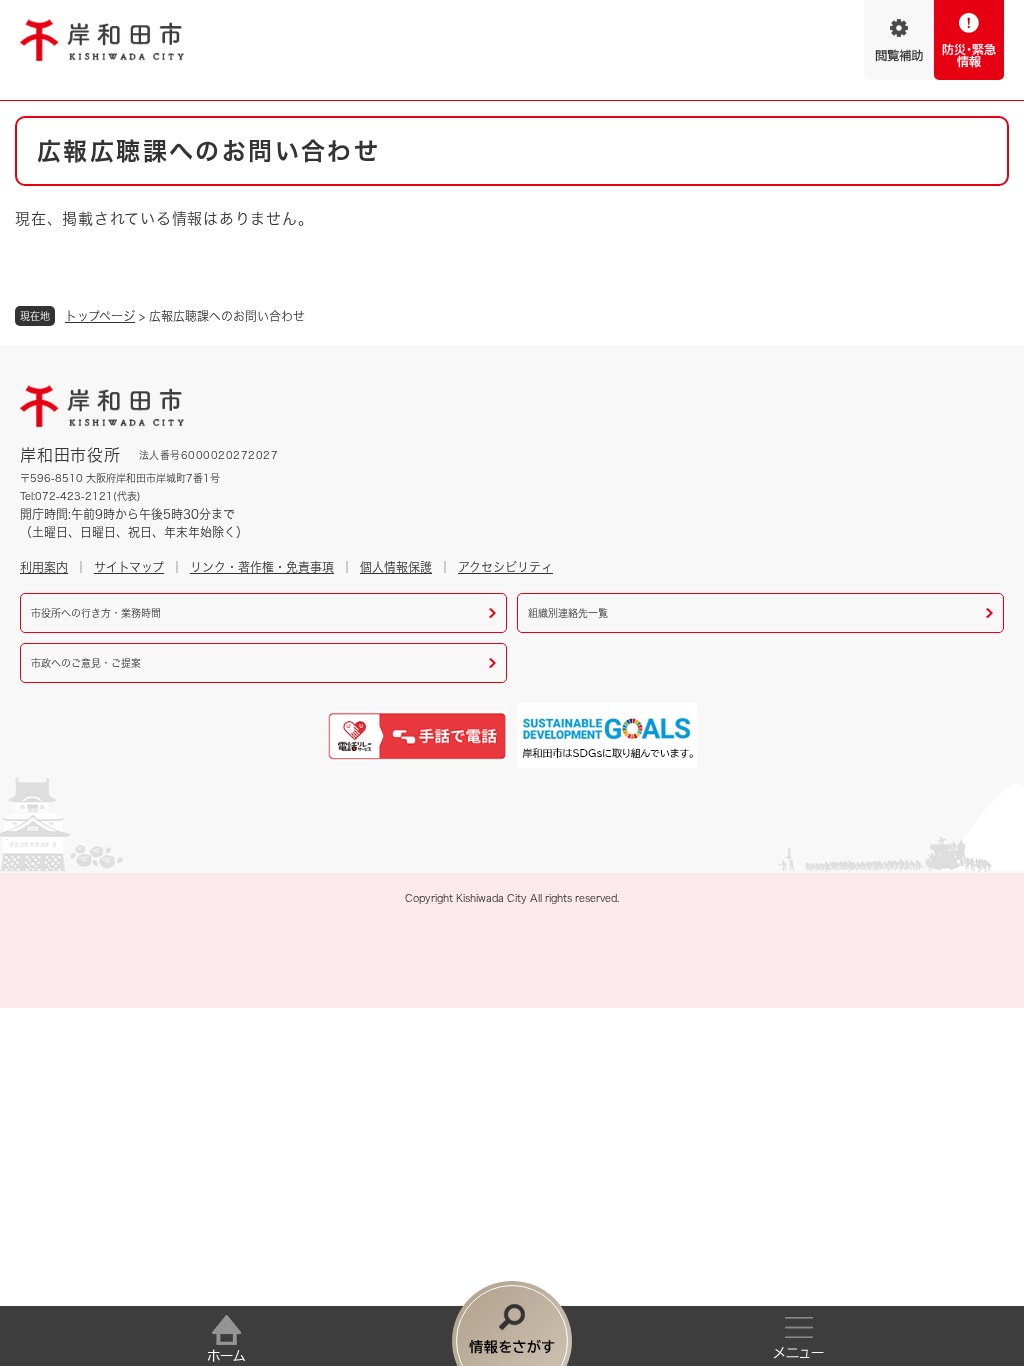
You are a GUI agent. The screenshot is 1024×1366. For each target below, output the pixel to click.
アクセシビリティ (505, 567)
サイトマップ (129, 567)
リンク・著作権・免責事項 (262, 567)
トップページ (100, 316)
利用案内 (44, 567)
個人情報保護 (396, 567)
